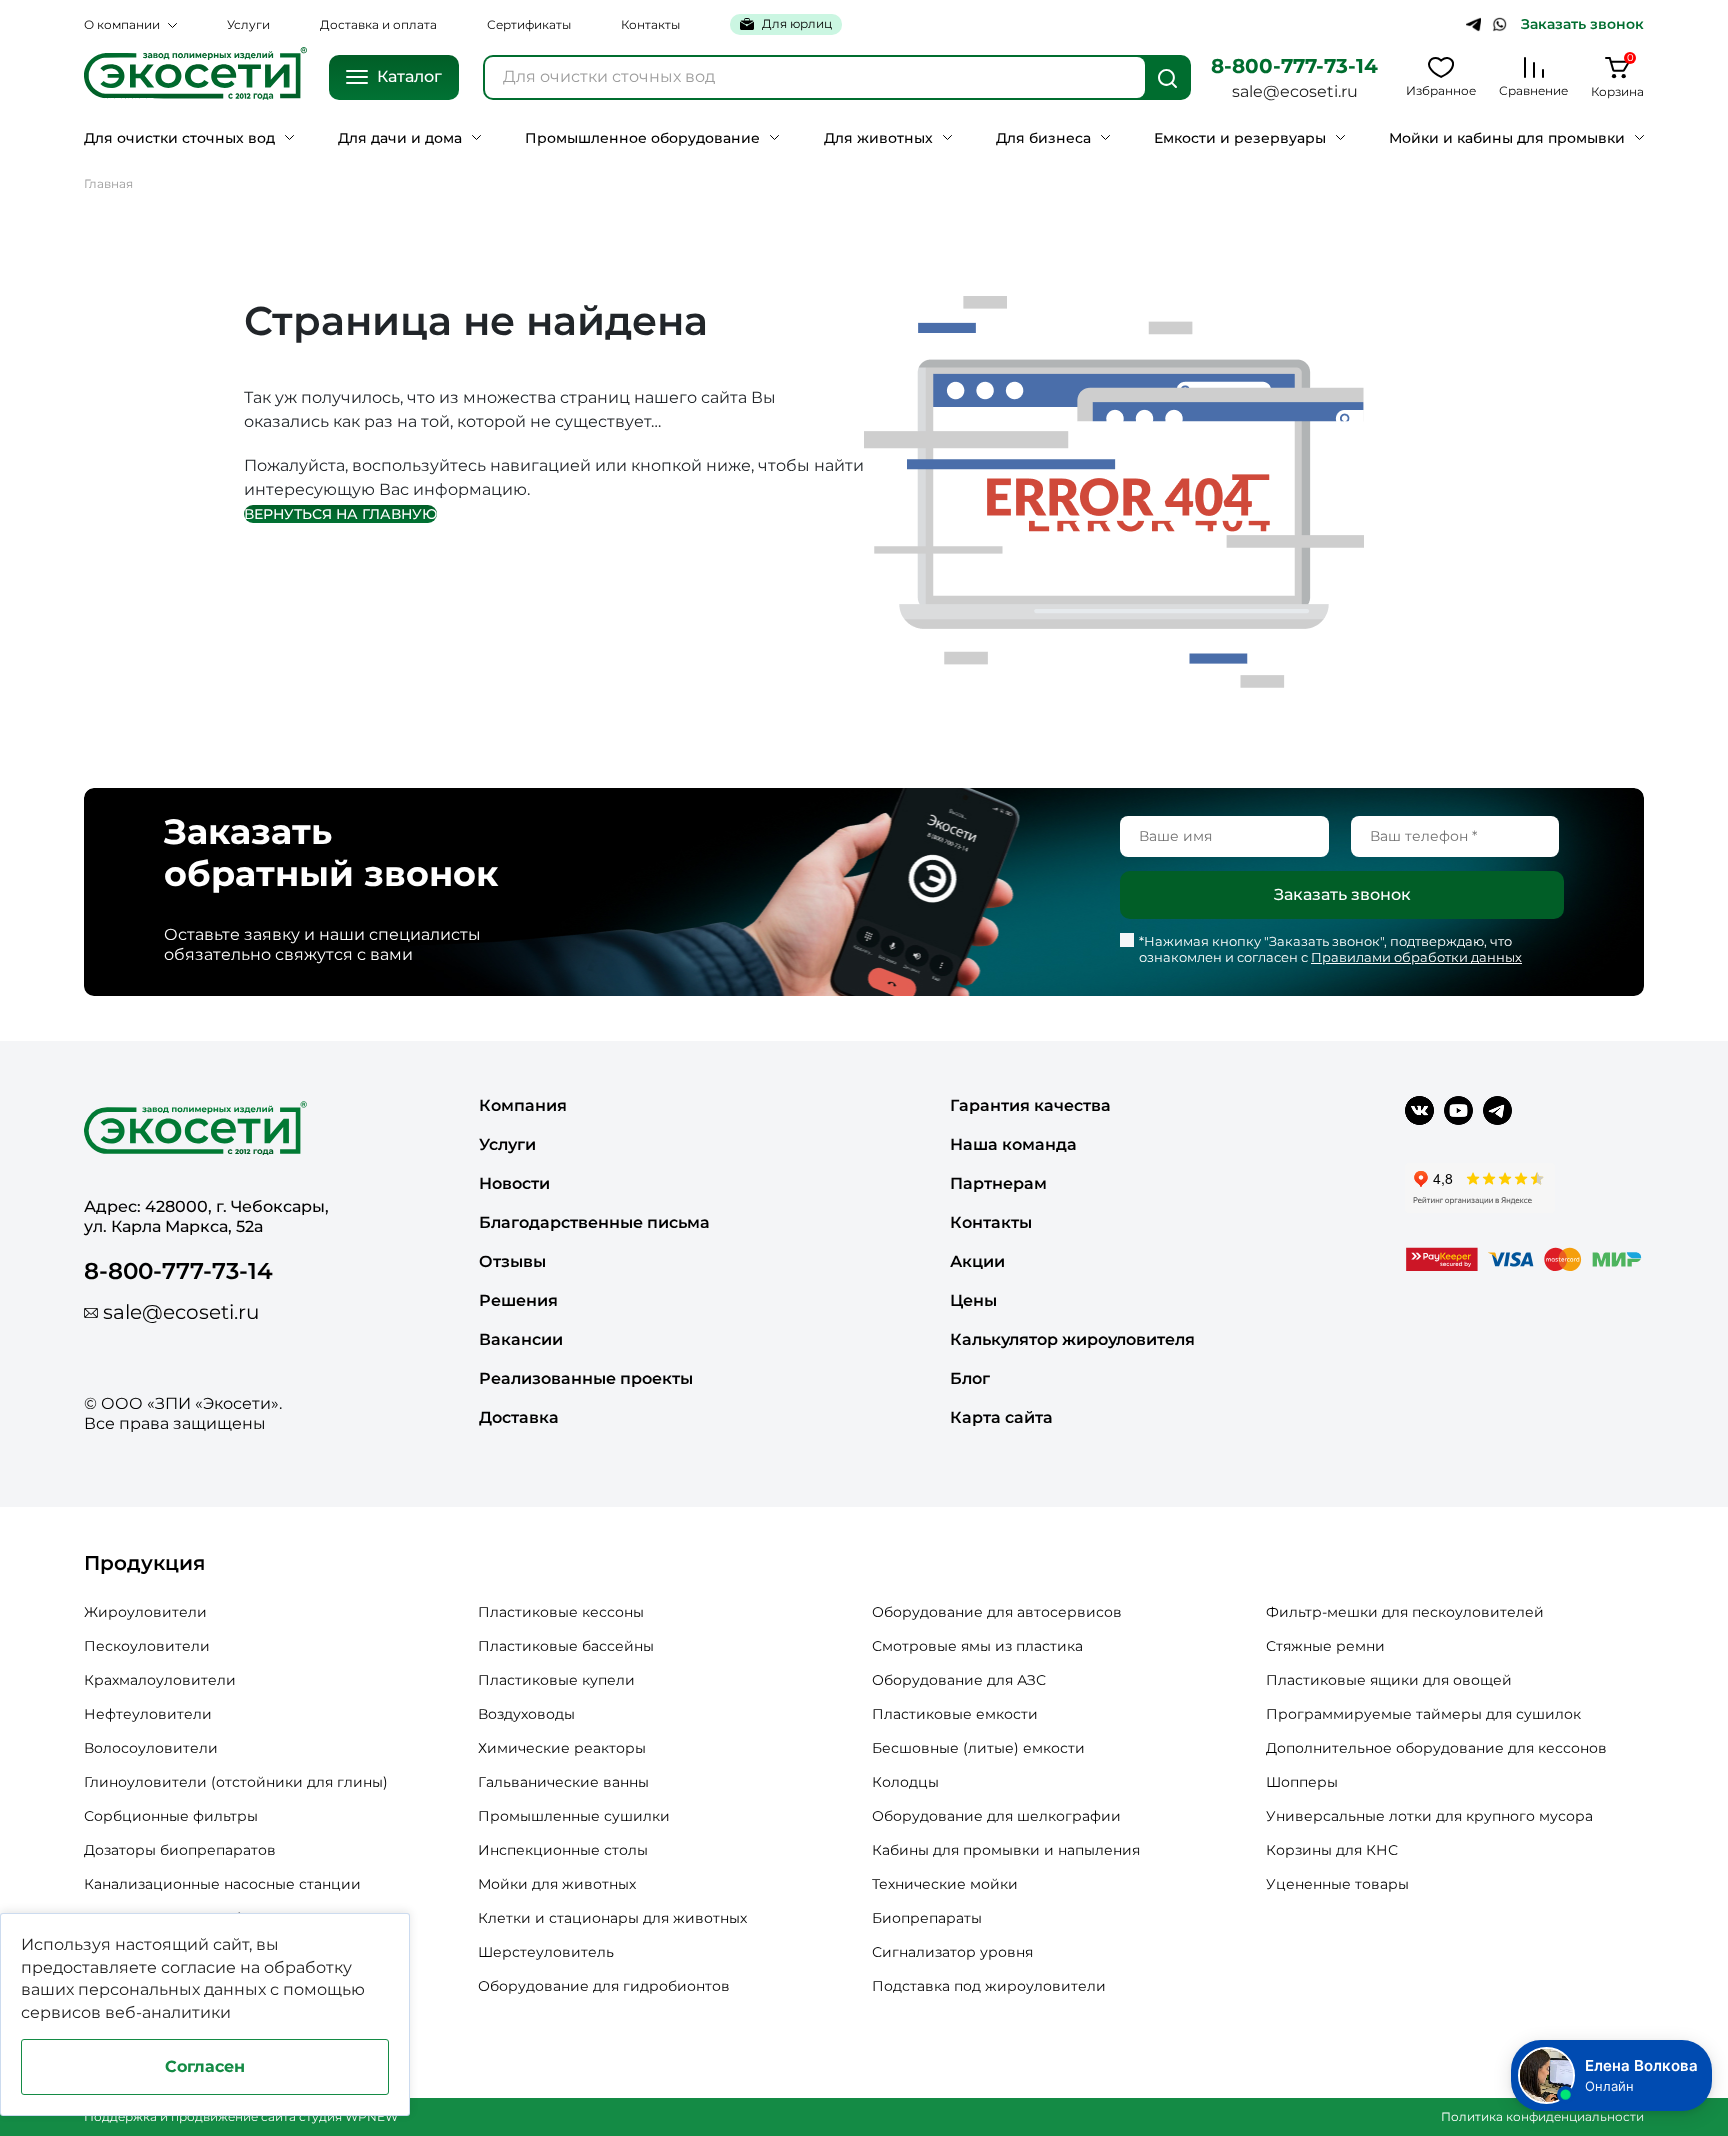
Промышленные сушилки (574, 1816)
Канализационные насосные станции (222, 1884)
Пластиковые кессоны (561, 1612)
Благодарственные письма (594, 1222)
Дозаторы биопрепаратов (180, 1850)
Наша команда (1013, 1144)
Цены (973, 1300)
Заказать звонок (1582, 24)
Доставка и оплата (378, 24)
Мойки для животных (557, 1884)
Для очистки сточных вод (179, 138)
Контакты (650, 24)
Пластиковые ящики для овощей (1389, 1680)
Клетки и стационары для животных (612, 1918)
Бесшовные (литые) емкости (978, 1748)
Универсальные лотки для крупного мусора (1429, 1816)
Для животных (878, 138)
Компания (523, 1105)
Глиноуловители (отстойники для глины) (236, 1782)
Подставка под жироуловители (989, 1986)
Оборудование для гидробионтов (604, 1986)
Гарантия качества (1030, 1105)
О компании (122, 24)
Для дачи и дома (400, 138)
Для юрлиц (797, 23)
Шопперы (1302, 1782)
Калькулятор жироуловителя (1072, 1339)
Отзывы (512, 1261)
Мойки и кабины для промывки (1507, 138)
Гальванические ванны (563, 1782)
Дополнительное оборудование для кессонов (1436, 1748)
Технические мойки (945, 1884)
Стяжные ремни (1325, 1646)
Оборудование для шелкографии (996, 1816)
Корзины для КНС (1332, 1850)
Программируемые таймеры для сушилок (1423, 1714)
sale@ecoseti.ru (1295, 91)
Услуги (248, 24)
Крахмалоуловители (160, 1680)
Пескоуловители (147, 1646)
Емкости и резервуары (1240, 138)
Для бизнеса (1043, 138)
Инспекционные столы (563, 1850)
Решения (518, 1300)
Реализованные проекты (586, 1378)
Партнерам (998, 1183)
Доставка (519, 1417)
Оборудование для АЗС (959, 1680)
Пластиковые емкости (955, 1714)
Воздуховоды (526, 1714)
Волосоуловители (151, 1748)
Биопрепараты (927, 1918)
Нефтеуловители (148, 1714)
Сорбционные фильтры (171, 1816)
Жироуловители (145, 1612)
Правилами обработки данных (1416, 957)
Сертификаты (529, 24)
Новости (514, 1183)
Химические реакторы (562, 1748)
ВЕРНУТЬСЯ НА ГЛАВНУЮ (340, 514)
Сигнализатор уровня (952, 1952)
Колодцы (905, 1782)
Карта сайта (1001, 1417)
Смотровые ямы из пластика (977, 1646)
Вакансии (521, 1339)
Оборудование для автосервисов (997, 1612)
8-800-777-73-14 (1294, 66)
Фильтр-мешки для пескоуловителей (1405, 1612)
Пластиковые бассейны (566, 1646)
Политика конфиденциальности (1542, 2116)
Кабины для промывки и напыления (1006, 1850)
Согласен (205, 2066)
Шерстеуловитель (546, 1952)
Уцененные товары (1337, 1884)
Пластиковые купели (556, 1680)
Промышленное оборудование (642, 138)
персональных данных (172, 1989)
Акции (977, 1261)
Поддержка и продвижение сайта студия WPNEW (241, 2116)
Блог (970, 1378)
